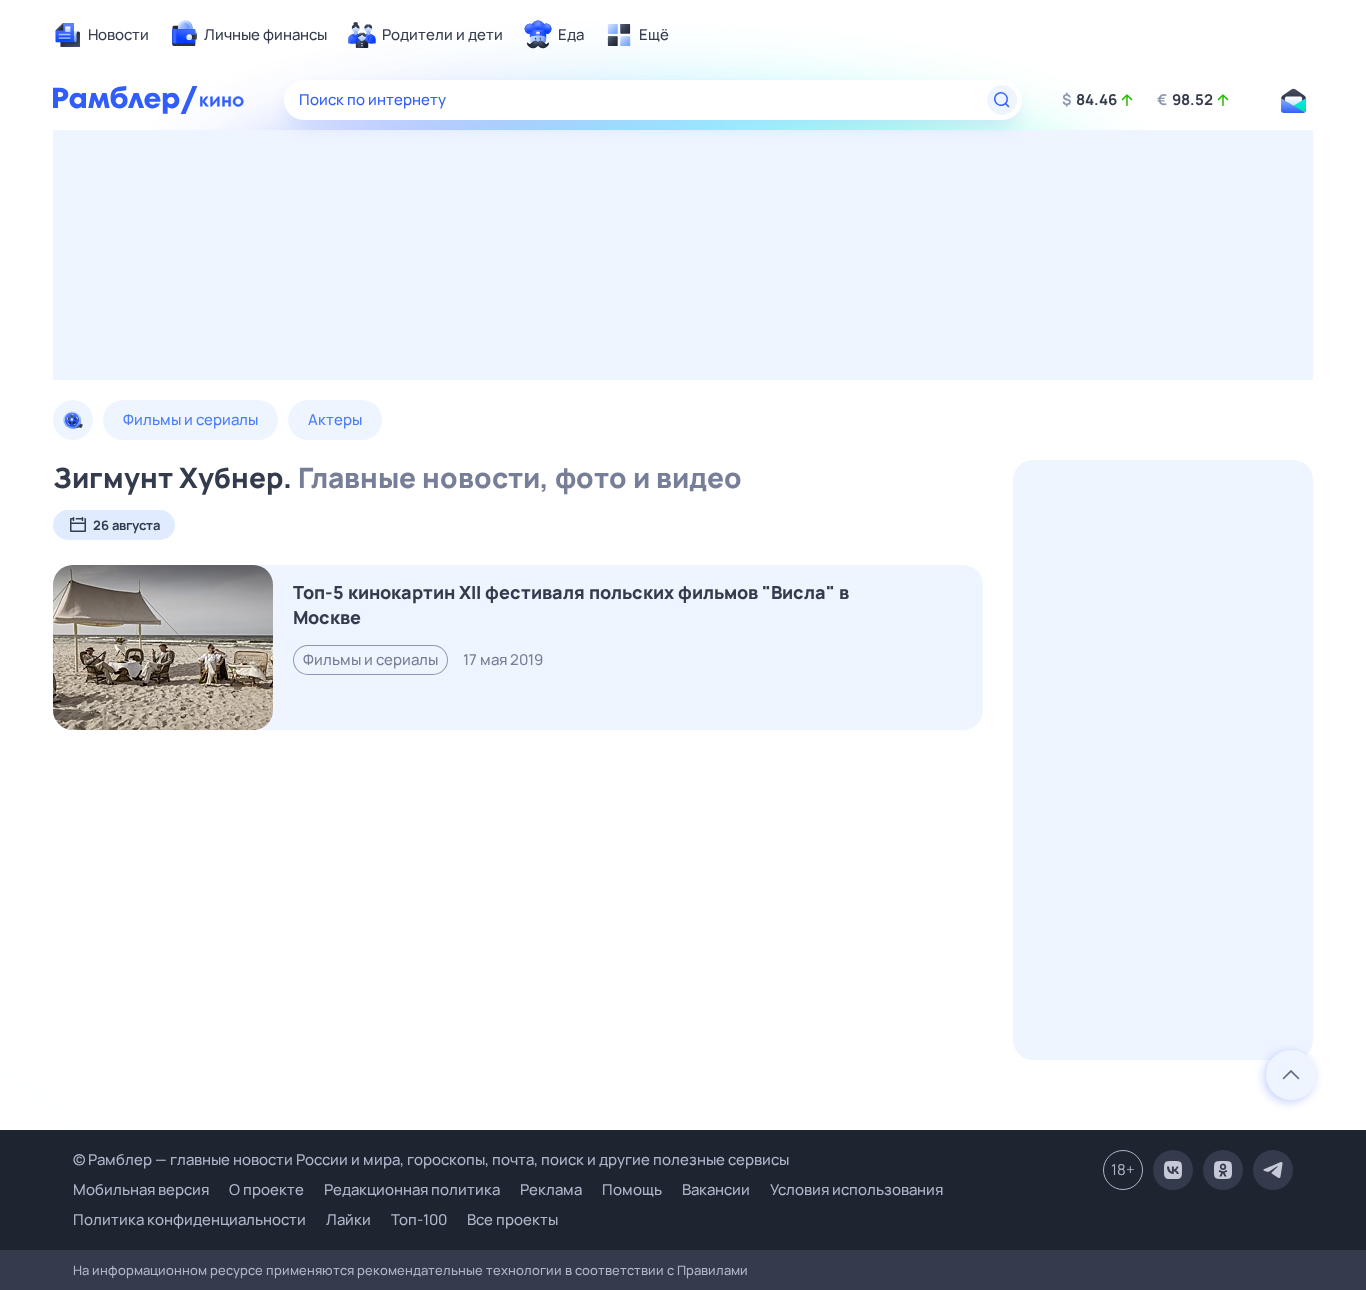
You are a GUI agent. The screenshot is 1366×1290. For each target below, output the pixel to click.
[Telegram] (1273, 1170)
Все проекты (512, 1219)
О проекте (266, 1189)
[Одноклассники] (1223, 1170)
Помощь (632, 1189)
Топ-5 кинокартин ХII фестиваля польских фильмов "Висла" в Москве (571, 604)
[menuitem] (101, 35)
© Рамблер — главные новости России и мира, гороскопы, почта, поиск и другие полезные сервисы (431, 1159)
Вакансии (716, 1189)
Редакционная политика (412, 1189)
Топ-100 (419, 1219)
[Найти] (1002, 100)
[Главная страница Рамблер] (125, 100)
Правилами (712, 1270)
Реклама (551, 1189)
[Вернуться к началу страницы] (1291, 1075)
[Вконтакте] (1173, 1170)
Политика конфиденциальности (189, 1219)
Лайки (348, 1219)
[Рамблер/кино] (222, 100)
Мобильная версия (141, 1190)
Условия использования (856, 1189)
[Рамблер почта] (1293, 100)
